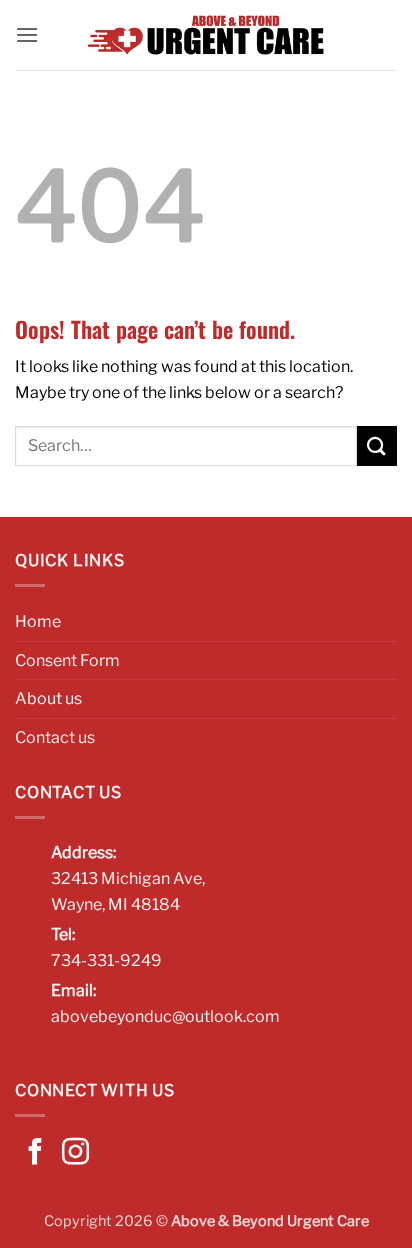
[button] (27, 34)
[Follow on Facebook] (35, 1154)
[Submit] (377, 445)
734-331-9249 (106, 960)
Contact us (55, 737)
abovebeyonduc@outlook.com (165, 1016)
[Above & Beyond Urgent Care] (206, 35)
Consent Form (67, 660)
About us (48, 698)
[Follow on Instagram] (75, 1154)
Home (38, 621)
